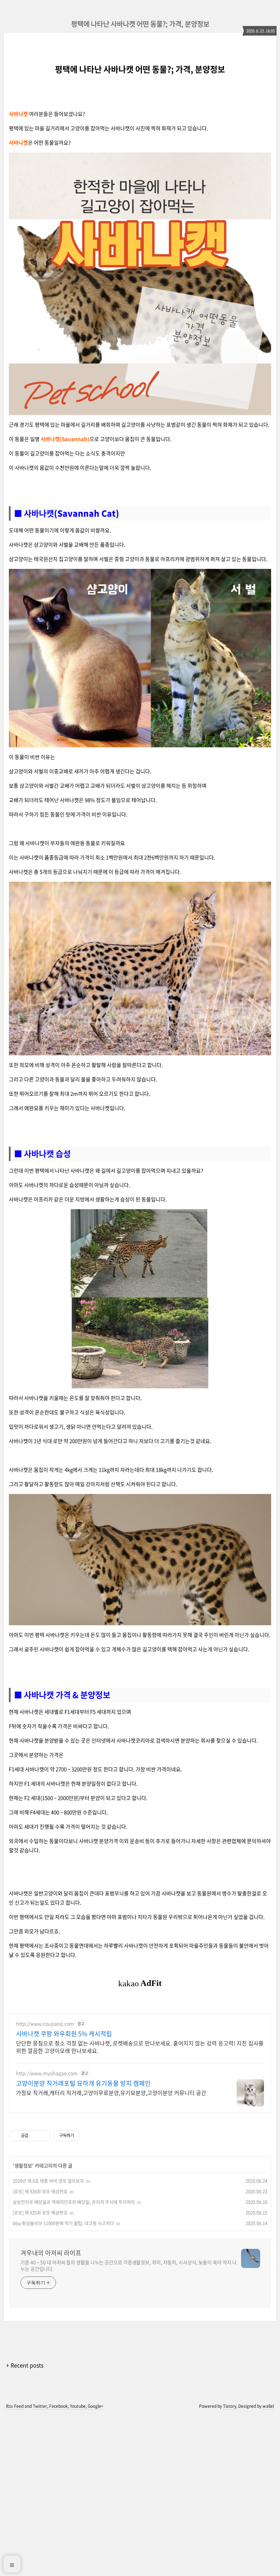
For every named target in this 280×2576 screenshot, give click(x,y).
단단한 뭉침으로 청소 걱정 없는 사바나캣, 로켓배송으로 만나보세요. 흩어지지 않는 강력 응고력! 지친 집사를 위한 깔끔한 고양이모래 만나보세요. (140, 2047)
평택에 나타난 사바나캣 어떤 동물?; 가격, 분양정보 (140, 24)
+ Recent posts (25, 2365)
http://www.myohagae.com (47, 2073)
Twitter (40, 2406)
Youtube (78, 2406)
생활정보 (23, 2165)
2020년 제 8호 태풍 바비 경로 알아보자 (48, 2181)
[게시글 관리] (43, 2136)
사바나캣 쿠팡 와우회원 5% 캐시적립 (64, 2034)
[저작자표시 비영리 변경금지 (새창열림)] (89, 2136)
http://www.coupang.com (45, 2024)
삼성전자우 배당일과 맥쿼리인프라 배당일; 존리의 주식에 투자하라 (74, 2202)
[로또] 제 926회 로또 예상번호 (40, 2191)
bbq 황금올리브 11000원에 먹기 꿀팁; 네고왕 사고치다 (63, 2223)
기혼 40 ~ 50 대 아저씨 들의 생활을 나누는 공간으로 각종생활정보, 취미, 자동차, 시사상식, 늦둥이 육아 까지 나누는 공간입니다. (129, 2265)
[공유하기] (35, 2136)
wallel (268, 2406)
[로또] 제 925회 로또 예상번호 (40, 2212)
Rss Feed (15, 2406)
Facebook (59, 2406)
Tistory (230, 2406)
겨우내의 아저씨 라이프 (51, 2253)
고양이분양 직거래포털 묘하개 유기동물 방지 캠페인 (83, 2083)
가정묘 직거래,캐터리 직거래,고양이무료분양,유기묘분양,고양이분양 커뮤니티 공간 (111, 2092)
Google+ (96, 2406)
